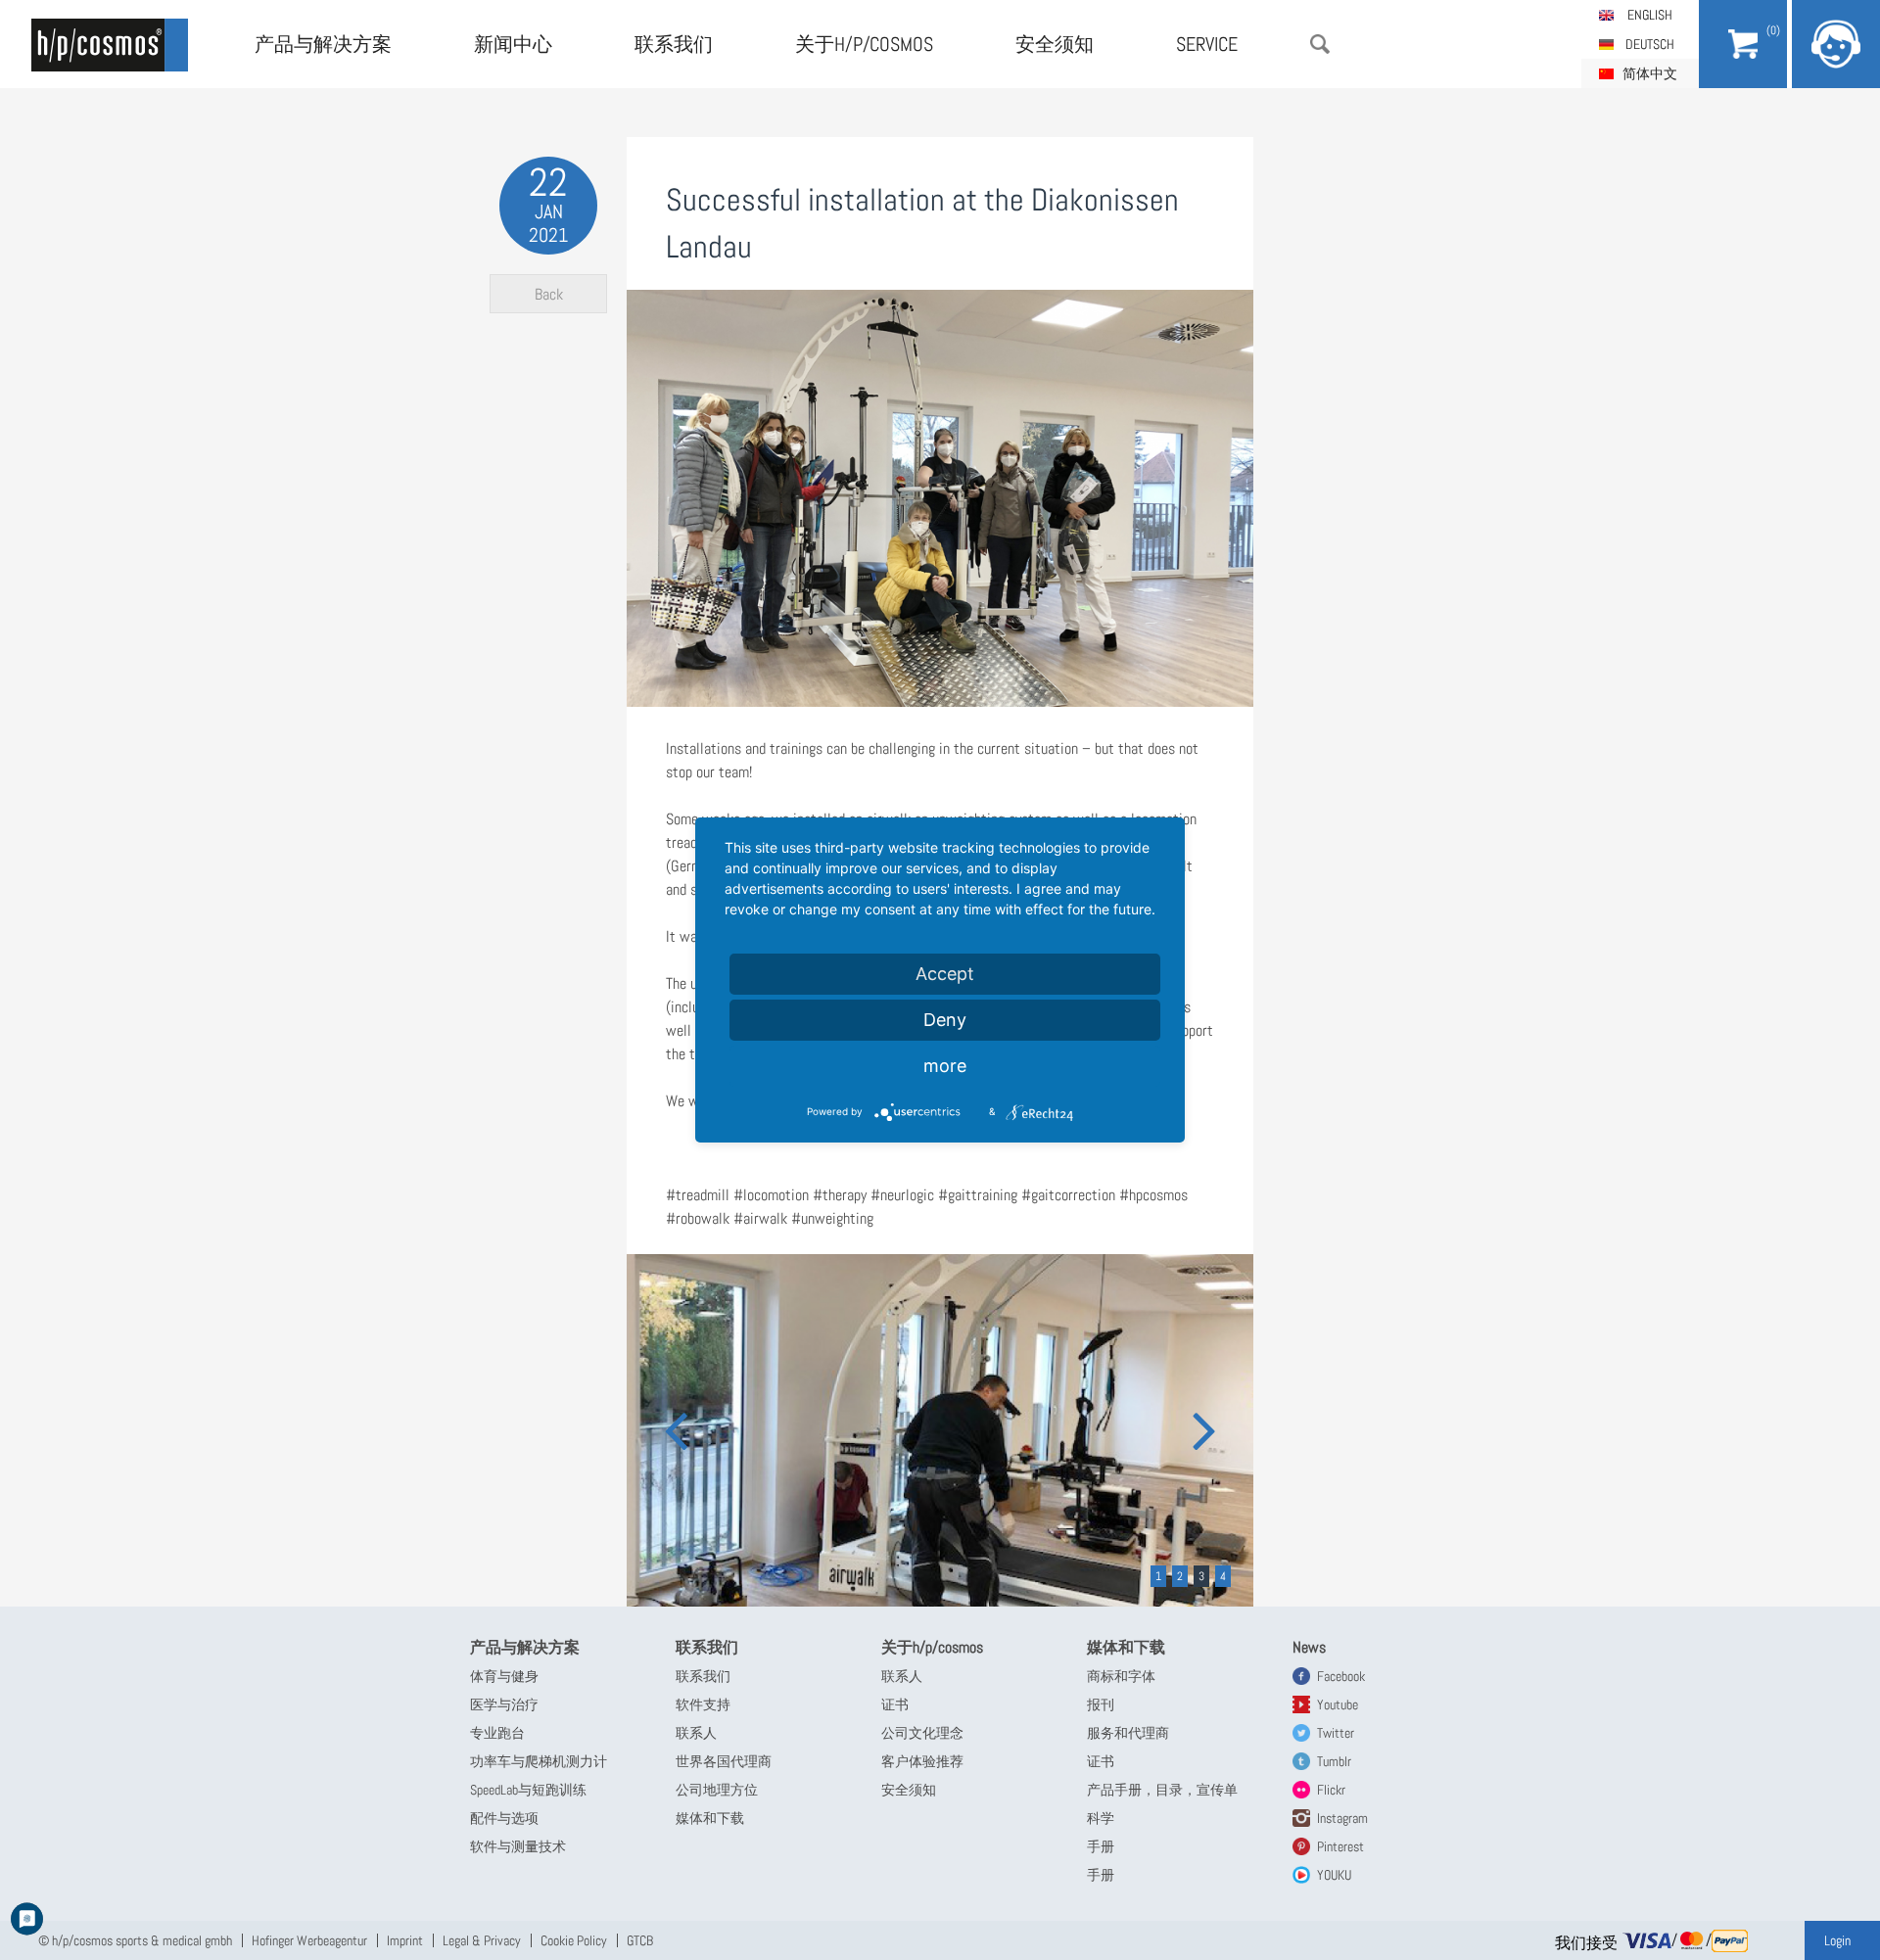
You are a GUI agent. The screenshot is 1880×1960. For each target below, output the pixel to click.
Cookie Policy (574, 1940)
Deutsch (1650, 44)
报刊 (1101, 1704)
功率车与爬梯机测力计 (539, 1761)
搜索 (1320, 44)
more (945, 1066)
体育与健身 (504, 1676)
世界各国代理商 (724, 1761)
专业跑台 (497, 1733)
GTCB (640, 1940)
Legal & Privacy (482, 1940)
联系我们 (674, 44)
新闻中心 (513, 44)
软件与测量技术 (518, 1846)
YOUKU (1334, 1875)
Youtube (1338, 1704)
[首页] (110, 45)
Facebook (1341, 1676)
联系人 (696, 1733)
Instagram (1342, 1818)
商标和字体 (1121, 1676)
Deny (945, 1020)
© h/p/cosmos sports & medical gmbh (135, 1940)
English (1650, 15)
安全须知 (1055, 44)
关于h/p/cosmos (864, 44)
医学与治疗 (504, 1704)
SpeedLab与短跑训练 (528, 1790)
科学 (1101, 1818)
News (1309, 1647)
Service (1207, 44)
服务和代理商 (1128, 1733)
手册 (1101, 1846)
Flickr (1331, 1790)
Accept (945, 974)
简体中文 (1650, 73)
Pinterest (1340, 1846)
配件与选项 (504, 1818)
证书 (895, 1704)
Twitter (1336, 1733)
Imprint (405, 1940)
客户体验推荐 (922, 1761)
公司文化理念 (922, 1733)
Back (549, 294)
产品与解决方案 (323, 44)
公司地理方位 (717, 1790)
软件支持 (703, 1704)
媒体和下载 (710, 1818)
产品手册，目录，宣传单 (1162, 1790)
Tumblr (1334, 1761)
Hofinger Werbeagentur (309, 1940)
